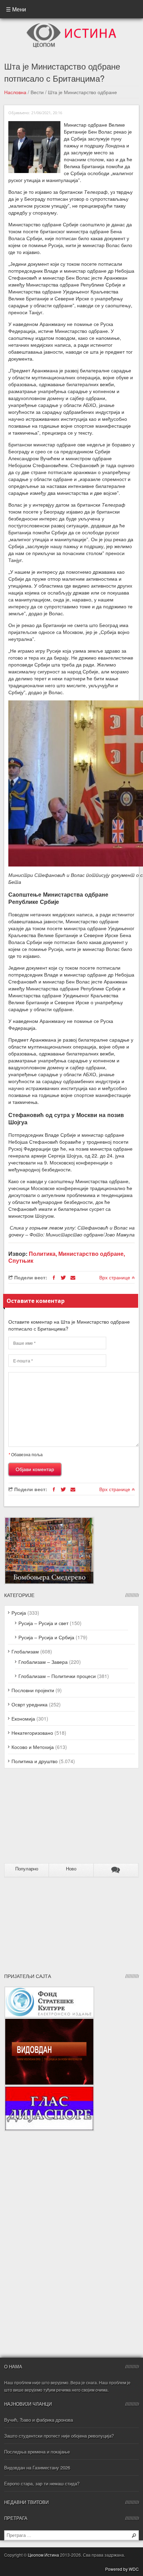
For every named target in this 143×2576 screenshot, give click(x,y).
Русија (19, 1613)
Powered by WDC (122, 2569)
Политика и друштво (35, 1761)
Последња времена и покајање (37, 2452)
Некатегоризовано (32, 1733)
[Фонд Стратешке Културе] (49, 1990)
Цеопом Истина (43, 2555)
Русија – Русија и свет (43, 1623)
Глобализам (25, 1651)
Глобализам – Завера (43, 1662)
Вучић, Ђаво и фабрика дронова (39, 2420)
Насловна (15, 92)
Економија (23, 1718)
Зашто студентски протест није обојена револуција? (59, 2436)
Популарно (27, 1869)
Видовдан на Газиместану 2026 (37, 2468)
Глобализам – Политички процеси (57, 1676)
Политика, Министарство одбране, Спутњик (67, 1257)
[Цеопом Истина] (71, 25)
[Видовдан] (49, 2021)
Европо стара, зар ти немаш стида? (42, 2483)
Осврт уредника (30, 1704)
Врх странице (115, 1277)
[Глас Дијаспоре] (49, 2089)
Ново (71, 1869)
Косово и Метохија (33, 1747)
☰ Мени (16, 9)
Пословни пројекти (33, 1690)
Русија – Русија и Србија (46, 1637)
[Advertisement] (48, 1818)
